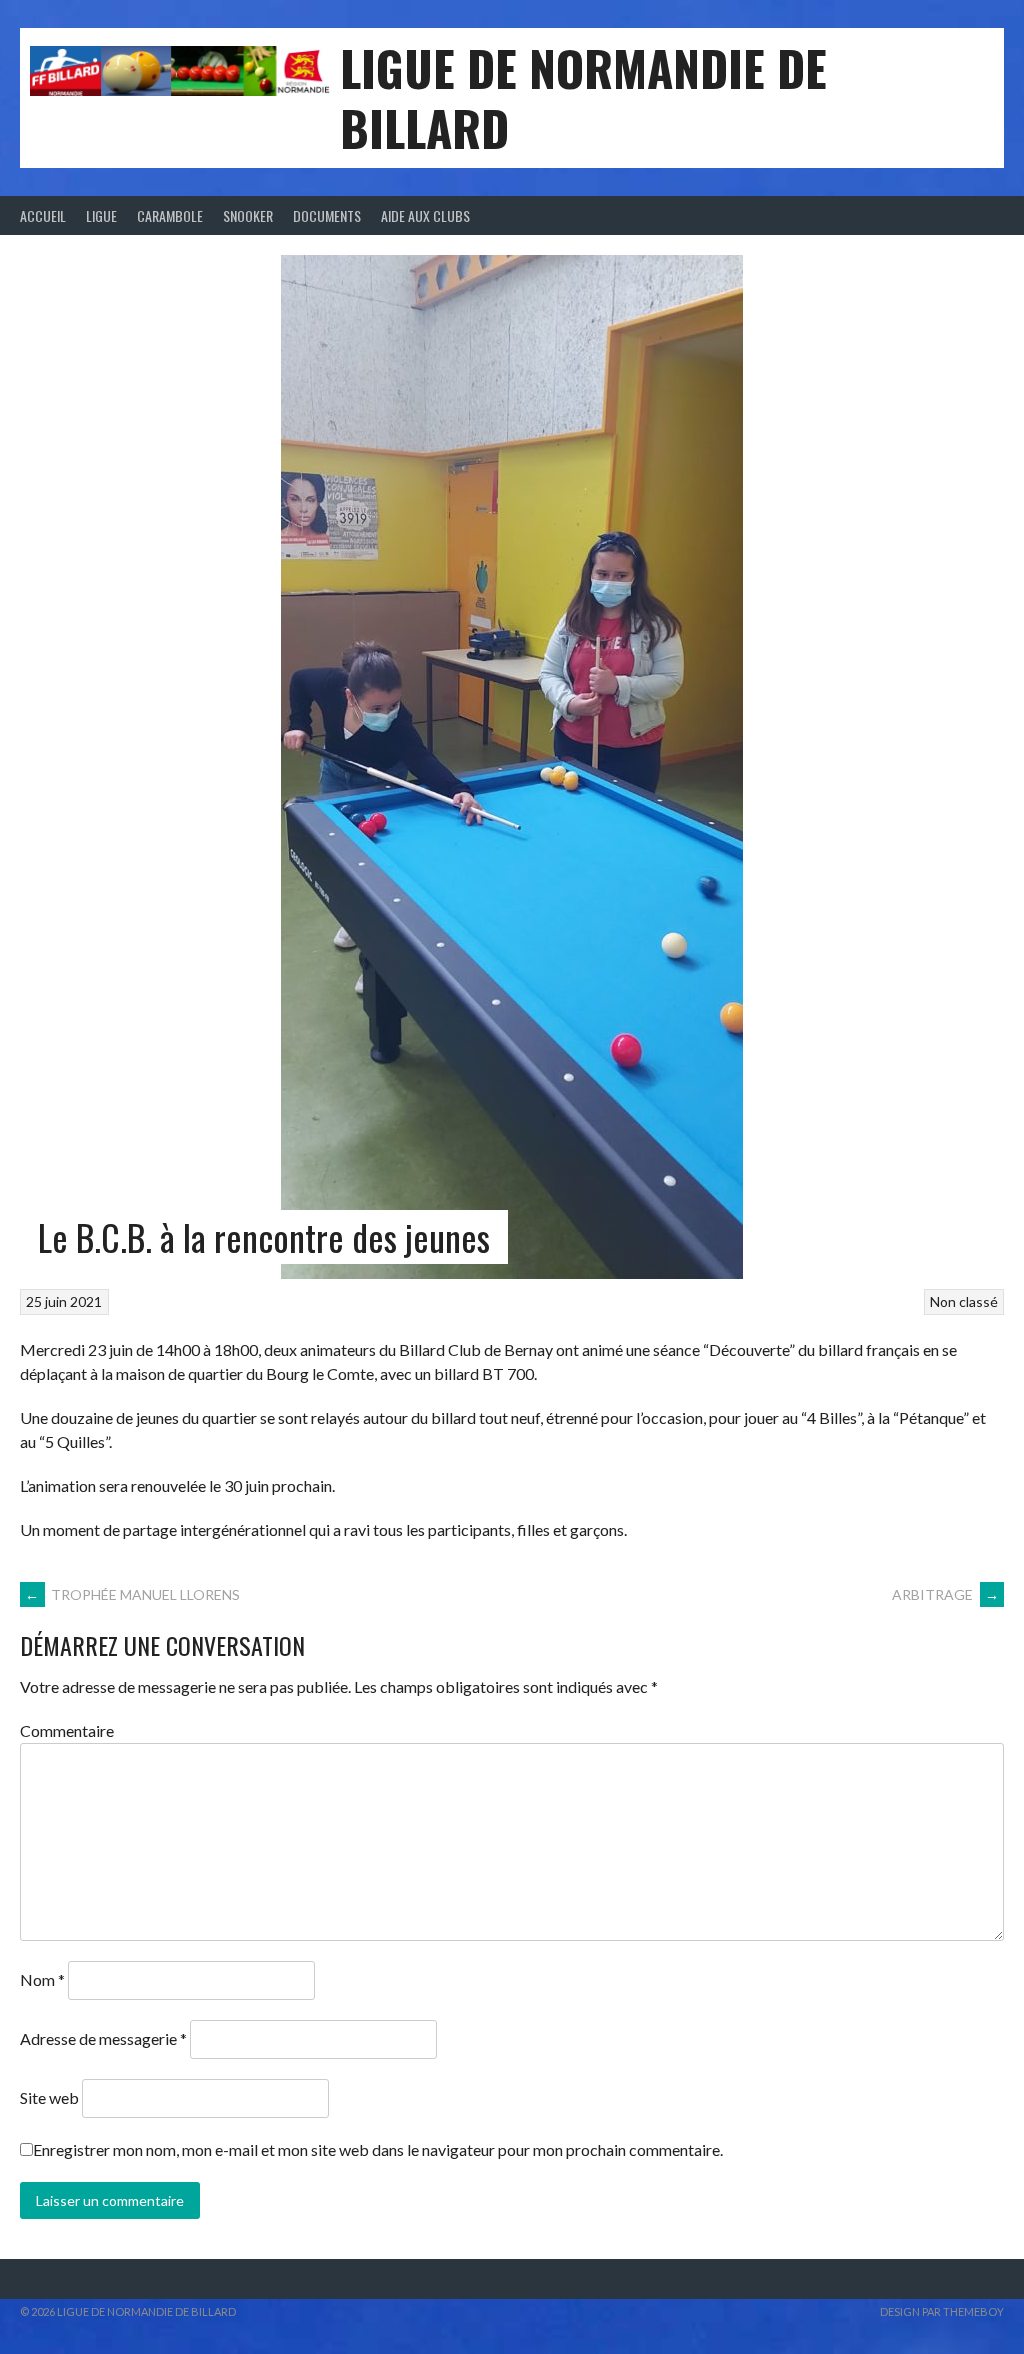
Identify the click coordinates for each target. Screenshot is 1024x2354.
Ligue (101, 215)
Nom (42, 1979)
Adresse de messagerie (103, 2038)
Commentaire (67, 1730)
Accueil (43, 215)
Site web (49, 2097)
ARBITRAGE (945, 1594)
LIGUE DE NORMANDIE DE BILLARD (583, 97)
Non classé (964, 1301)
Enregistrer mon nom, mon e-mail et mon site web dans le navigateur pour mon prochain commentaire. (378, 2149)
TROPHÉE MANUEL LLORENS (132, 1594)
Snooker (248, 215)
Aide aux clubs (425, 215)
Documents (327, 215)
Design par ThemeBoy (942, 2311)
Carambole (170, 215)
